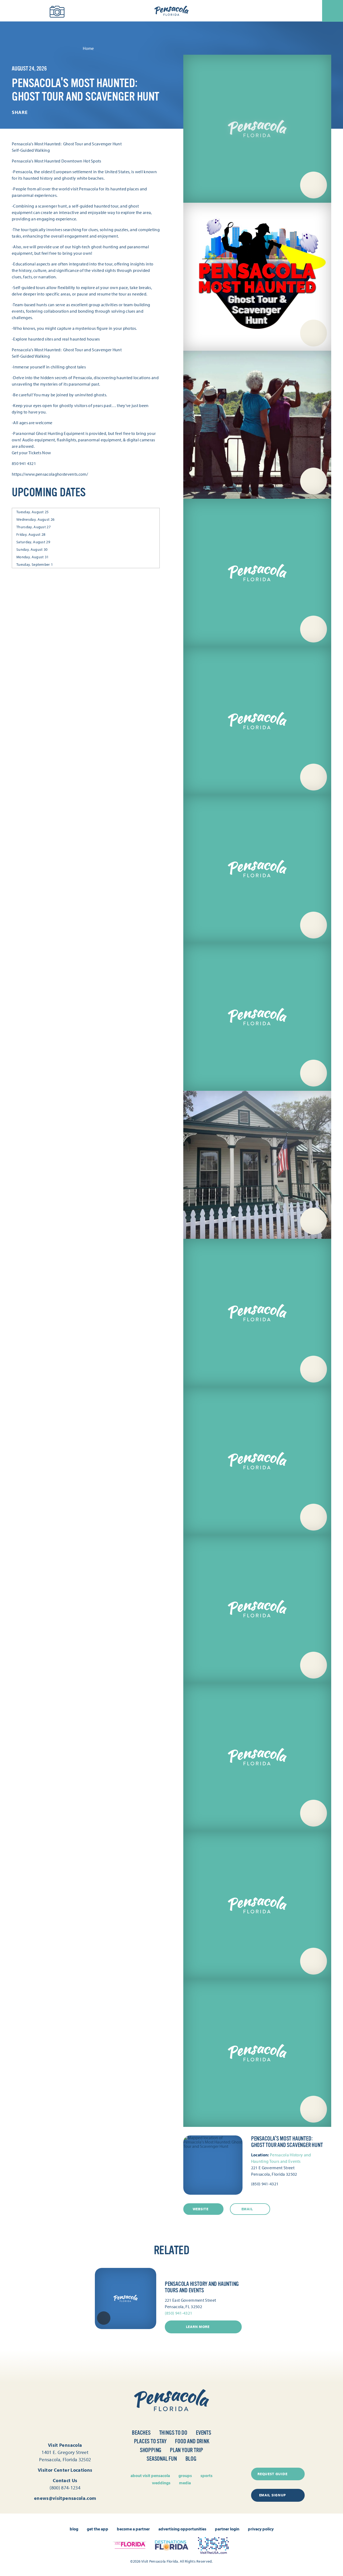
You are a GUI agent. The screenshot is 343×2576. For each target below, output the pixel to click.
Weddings (161, 2483)
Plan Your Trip (187, 2450)
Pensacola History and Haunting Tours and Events (202, 2287)
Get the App (98, 2529)
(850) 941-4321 (265, 2184)
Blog (191, 2459)
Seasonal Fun (162, 2459)
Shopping (151, 2450)
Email (247, 2209)
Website (201, 2209)
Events (204, 2433)
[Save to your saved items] (104, 2318)
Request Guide (272, 2474)
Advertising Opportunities (182, 2529)
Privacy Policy (261, 2529)
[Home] (171, 11)
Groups (185, 2475)
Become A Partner (133, 2529)
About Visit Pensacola (150, 2475)
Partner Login (227, 2529)
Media (185, 2483)
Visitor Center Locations (65, 2470)
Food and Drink (192, 2441)
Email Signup (273, 2495)
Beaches (141, 2433)
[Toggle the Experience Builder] (33, 10)
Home (88, 48)
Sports (206, 2475)
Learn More (198, 2327)
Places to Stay (150, 2441)
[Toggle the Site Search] (13, 11)
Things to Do (173, 2433)
